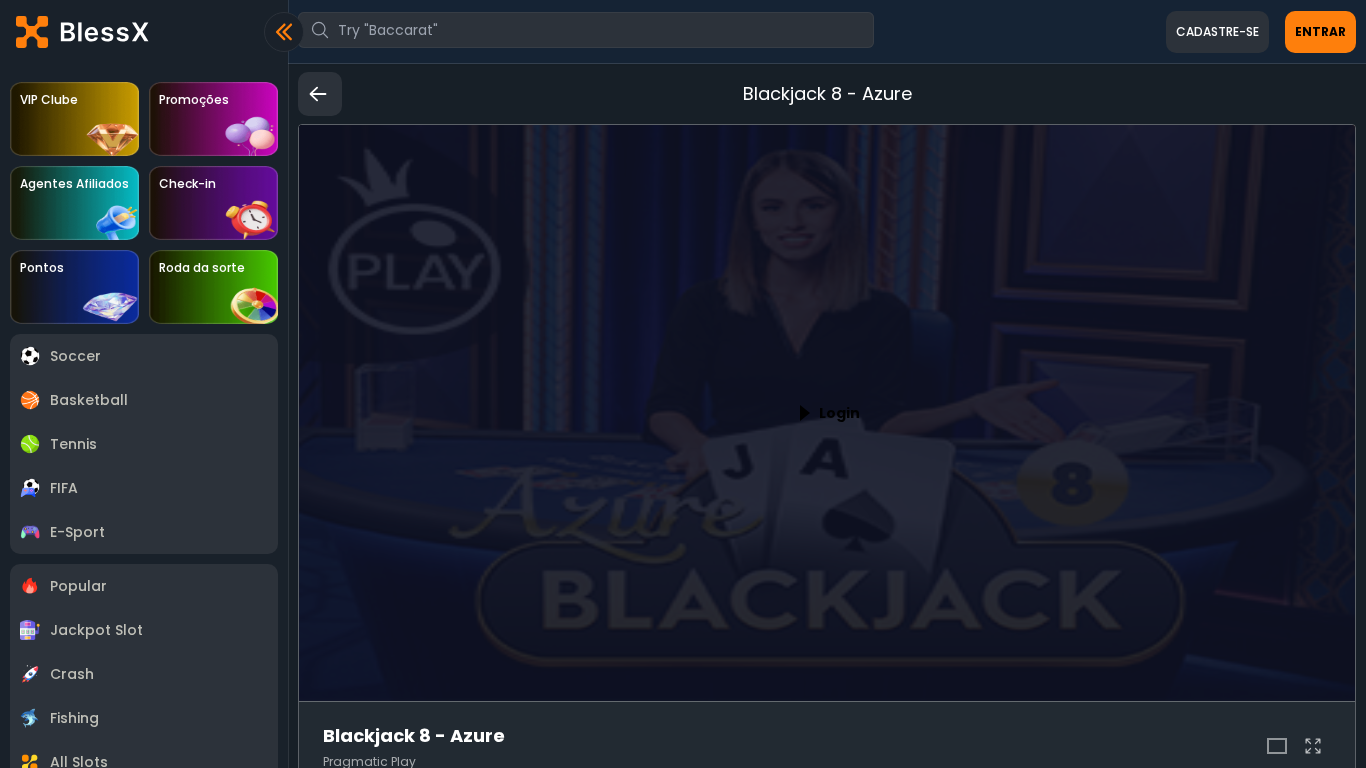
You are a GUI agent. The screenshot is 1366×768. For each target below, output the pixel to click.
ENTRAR (1320, 31)
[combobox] (586, 30)
